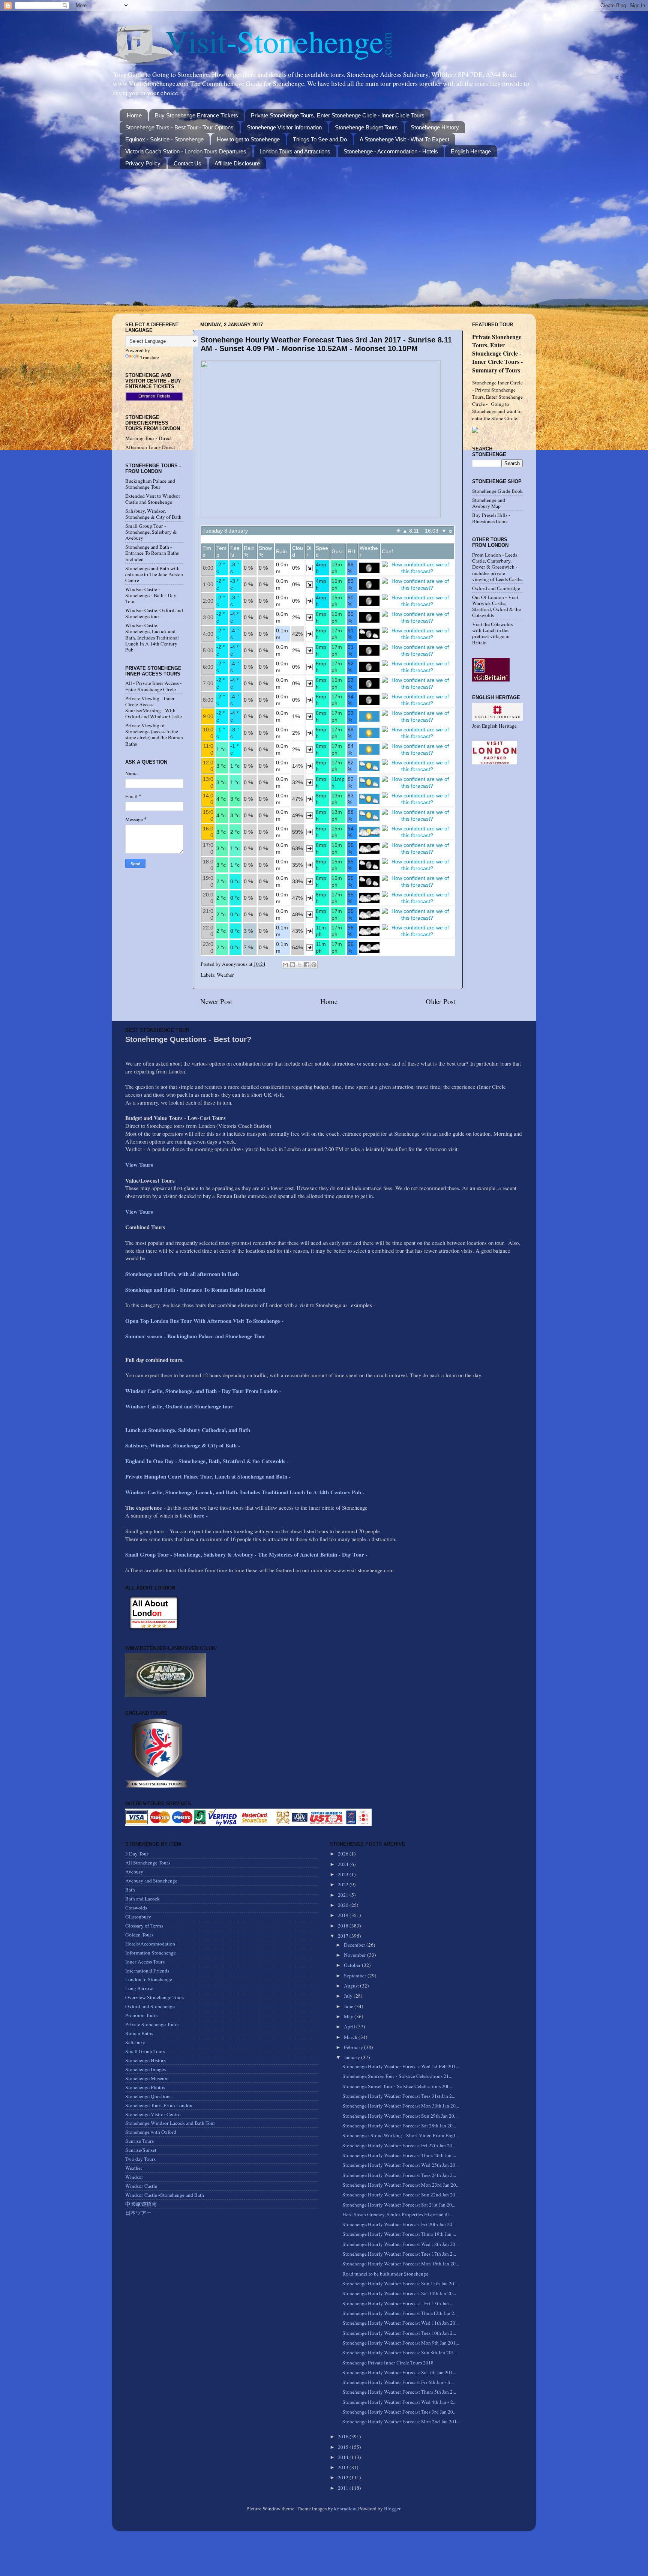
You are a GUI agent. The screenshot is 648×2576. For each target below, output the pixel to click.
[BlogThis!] (292, 965)
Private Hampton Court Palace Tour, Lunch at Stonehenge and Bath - (208, 1476)
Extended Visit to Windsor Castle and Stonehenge (153, 499)
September (356, 1976)
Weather (225, 975)
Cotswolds (136, 1908)
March (351, 2037)
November (355, 1955)
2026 (344, 1854)
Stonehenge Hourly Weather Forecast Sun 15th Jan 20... (400, 2283)
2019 (344, 1915)
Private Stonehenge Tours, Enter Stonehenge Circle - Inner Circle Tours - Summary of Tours (497, 353)
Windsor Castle (141, 2186)
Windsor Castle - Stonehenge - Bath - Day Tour (151, 595)
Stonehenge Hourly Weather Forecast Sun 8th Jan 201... (400, 2352)
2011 (344, 2488)
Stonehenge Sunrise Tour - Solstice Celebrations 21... (397, 2076)
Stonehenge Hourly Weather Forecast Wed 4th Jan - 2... (399, 2402)
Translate (150, 357)
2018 (344, 1926)
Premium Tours (141, 2015)
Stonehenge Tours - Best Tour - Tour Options (179, 127)
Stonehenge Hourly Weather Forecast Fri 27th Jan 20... (399, 2145)
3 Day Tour (137, 1854)
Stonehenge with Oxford (151, 2132)
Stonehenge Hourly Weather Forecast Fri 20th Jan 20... (399, 2224)
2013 (344, 2467)
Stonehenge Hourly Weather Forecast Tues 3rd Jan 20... (399, 2412)
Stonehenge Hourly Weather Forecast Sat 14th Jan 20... (399, 2293)
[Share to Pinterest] (314, 965)
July (349, 1996)
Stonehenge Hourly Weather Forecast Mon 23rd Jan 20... (401, 2185)
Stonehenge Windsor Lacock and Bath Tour (170, 2123)
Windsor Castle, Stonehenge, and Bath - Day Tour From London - (204, 1391)
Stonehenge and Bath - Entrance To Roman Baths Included (152, 553)
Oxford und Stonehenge (150, 2006)
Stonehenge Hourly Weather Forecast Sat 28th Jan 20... (399, 2126)
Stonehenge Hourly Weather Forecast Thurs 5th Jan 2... (399, 2392)
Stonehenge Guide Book (497, 491)
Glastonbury (138, 1917)
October (353, 1965)
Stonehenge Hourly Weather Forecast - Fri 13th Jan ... (398, 2303)
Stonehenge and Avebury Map (489, 503)
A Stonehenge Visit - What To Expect (404, 139)
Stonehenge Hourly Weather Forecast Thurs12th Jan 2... (400, 2313)
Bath (130, 1890)
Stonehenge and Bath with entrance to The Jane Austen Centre (154, 574)
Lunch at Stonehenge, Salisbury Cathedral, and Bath (188, 1430)
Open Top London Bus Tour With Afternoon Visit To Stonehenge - (204, 1321)
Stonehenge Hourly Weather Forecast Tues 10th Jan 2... (399, 2333)
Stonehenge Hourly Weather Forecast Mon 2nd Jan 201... (401, 2421)
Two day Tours (140, 2159)
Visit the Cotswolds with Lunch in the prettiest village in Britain (492, 633)
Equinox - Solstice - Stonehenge (164, 139)
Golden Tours (139, 1935)
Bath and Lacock (142, 1899)
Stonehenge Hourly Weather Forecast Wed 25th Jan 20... (400, 2165)
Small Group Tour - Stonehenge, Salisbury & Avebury (151, 532)
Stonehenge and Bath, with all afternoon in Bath (182, 1274)
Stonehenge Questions (148, 2096)
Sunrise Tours (139, 2141)
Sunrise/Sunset (141, 2150)
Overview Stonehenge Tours (155, 1997)
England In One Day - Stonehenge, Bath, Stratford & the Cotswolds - (208, 1461)
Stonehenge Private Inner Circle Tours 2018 (388, 2363)
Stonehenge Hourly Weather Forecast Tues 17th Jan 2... (399, 2254)
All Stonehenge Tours (148, 1863)
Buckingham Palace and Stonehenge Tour (150, 484)
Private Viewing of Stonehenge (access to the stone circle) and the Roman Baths (154, 735)
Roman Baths (139, 2033)
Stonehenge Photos (145, 2087)
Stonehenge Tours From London (159, 2105)
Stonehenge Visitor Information (284, 127)
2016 (344, 2436)
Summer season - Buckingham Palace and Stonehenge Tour (195, 1336)
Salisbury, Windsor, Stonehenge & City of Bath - (184, 1445)
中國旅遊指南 (141, 2204)
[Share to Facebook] (307, 965)
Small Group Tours (145, 2051)
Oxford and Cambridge (496, 588)
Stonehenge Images (145, 2069)
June (349, 2006)
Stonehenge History (435, 127)
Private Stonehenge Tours (152, 2024)
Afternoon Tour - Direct (150, 447)
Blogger (392, 2508)
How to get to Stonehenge (248, 139)
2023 (344, 1874)
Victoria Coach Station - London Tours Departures (186, 151)
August (352, 1986)
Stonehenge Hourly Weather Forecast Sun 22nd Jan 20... (400, 2195)
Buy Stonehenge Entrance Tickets (196, 115)
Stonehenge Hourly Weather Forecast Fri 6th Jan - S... (398, 2382)
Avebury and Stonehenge (151, 1881)
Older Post (440, 1001)
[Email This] (285, 965)
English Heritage (471, 151)
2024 (344, 1864)
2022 (344, 1884)
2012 (344, 2477)
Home (134, 115)
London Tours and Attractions (295, 151)
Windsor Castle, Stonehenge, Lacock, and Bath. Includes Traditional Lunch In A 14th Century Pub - (246, 1492)
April (350, 2027)
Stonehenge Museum (147, 2078)
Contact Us (187, 163)
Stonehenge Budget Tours (366, 127)
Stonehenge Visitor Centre (153, 2114)
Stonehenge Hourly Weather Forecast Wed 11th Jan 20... (400, 2323)
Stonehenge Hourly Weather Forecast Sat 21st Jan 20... (399, 2205)
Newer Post (216, 1001)
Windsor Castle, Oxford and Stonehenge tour (154, 613)
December (355, 1945)
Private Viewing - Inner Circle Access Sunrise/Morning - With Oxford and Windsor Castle (154, 708)
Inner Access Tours (145, 1962)
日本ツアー (138, 2213)
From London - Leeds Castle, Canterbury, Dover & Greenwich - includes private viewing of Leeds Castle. (497, 567)
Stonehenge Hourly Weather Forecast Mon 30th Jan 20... (401, 2106)
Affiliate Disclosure (237, 163)
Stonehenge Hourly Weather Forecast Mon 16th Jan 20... (401, 2264)
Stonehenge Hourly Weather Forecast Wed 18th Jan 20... (400, 2244)
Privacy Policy (143, 163)
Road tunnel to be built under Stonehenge (385, 2274)
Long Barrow (139, 1988)
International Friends (147, 1971)
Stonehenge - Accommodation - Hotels (391, 151)
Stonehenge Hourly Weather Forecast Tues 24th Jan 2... (399, 2175)
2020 (344, 1905)
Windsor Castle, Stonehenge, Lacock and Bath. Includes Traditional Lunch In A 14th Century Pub (152, 637)
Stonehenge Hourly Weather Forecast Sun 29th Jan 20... (400, 2116)
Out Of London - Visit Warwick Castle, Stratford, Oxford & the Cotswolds (496, 606)
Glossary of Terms (144, 1926)
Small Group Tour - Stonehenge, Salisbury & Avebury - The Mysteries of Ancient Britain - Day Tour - (246, 1554)
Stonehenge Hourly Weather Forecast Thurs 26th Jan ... (399, 2155)
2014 (344, 2457)
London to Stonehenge (149, 1979)
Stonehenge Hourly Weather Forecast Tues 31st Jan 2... (399, 2096)
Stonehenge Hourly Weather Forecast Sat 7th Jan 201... (399, 2372)
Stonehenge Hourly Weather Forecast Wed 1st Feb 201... (401, 2066)
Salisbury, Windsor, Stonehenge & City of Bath (153, 514)
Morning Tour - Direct (148, 438)
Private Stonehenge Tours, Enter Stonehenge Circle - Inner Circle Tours (338, 115)
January (352, 2057)
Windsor (134, 2177)
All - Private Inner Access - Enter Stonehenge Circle (154, 686)
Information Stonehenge (151, 1953)
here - (201, 1515)
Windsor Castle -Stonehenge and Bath (165, 2195)
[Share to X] (300, 965)
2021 (344, 1895)
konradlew (345, 2508)
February (354, 2047)
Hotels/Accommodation (150, 1944)
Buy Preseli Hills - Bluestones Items (491, 518)
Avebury (134, 1872)
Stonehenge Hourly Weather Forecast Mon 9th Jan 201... (401, 2343)
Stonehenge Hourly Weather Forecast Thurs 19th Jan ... (399, 2234)
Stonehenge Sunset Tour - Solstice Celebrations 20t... (397, 2086)
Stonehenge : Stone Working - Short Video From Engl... (400, 2135)
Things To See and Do (320, 139)
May (349, 2016)
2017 (344, 1936)
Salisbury (135, 2042)
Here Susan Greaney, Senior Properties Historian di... (397, 2214)
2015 (344, 2447)
